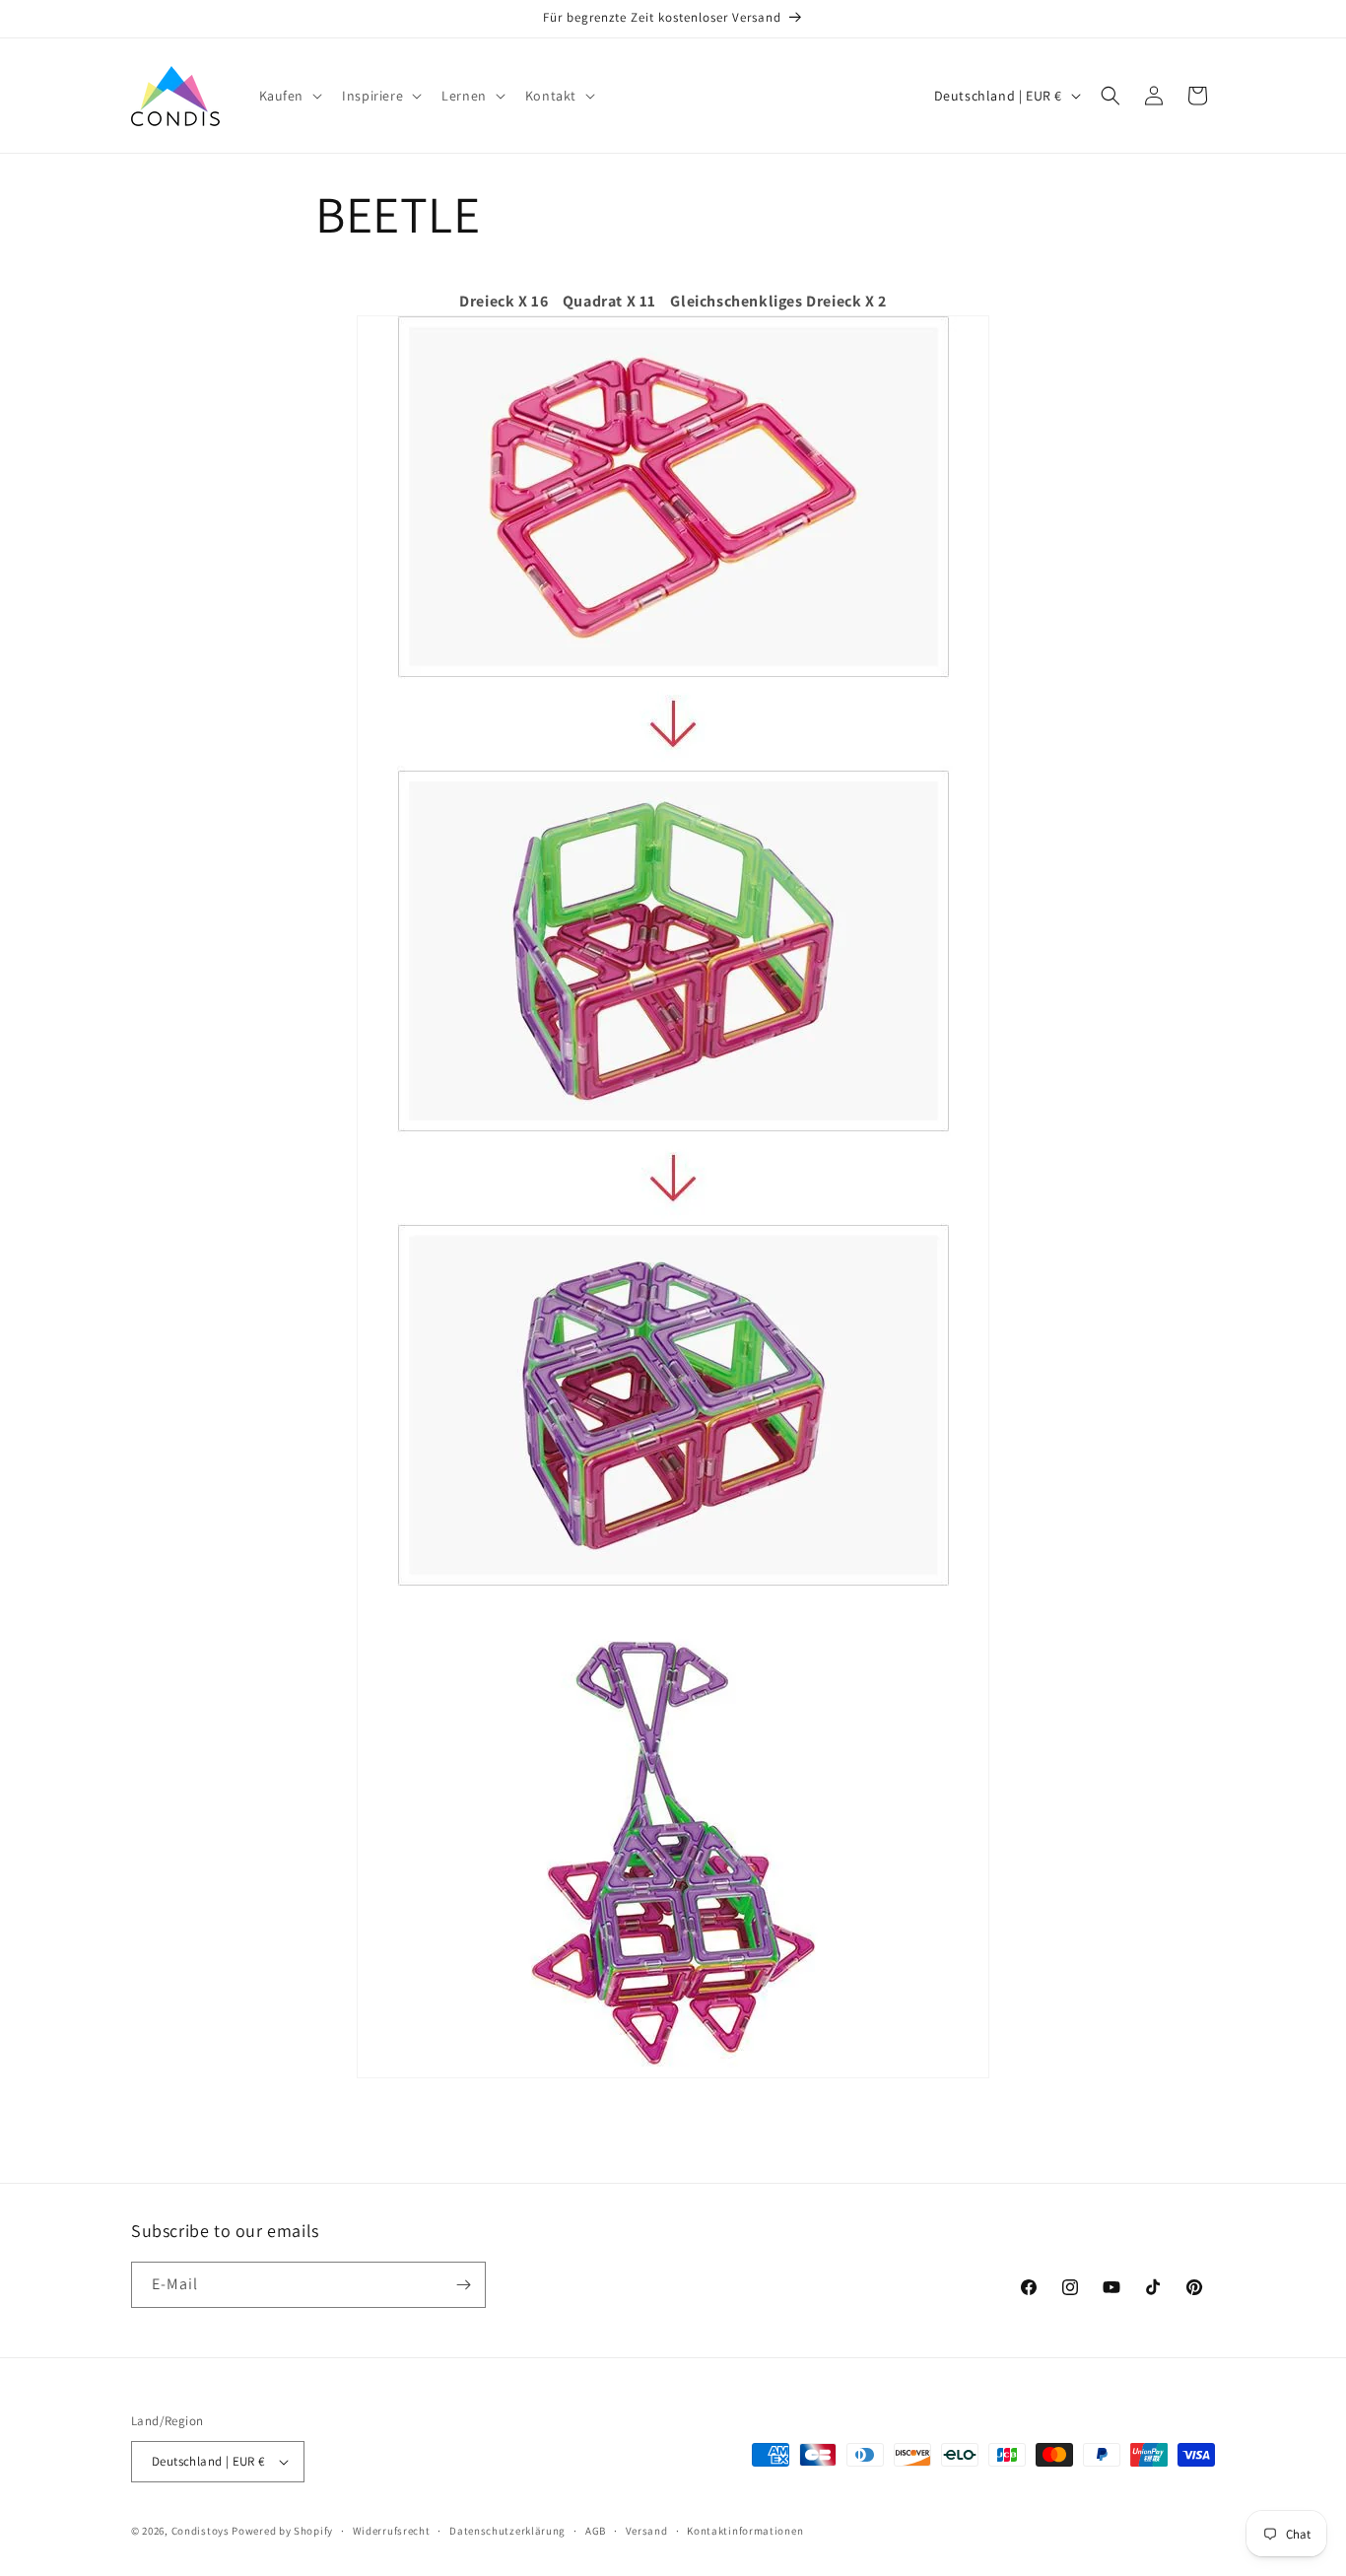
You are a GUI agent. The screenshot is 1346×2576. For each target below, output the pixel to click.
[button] (289, 96)
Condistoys (201, 2531)
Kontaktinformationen (745, 2531)
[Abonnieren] (463, 2285)
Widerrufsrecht (392, 2531)
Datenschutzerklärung (507, 2531)
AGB (596, 2531)
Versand (647, 2531)
